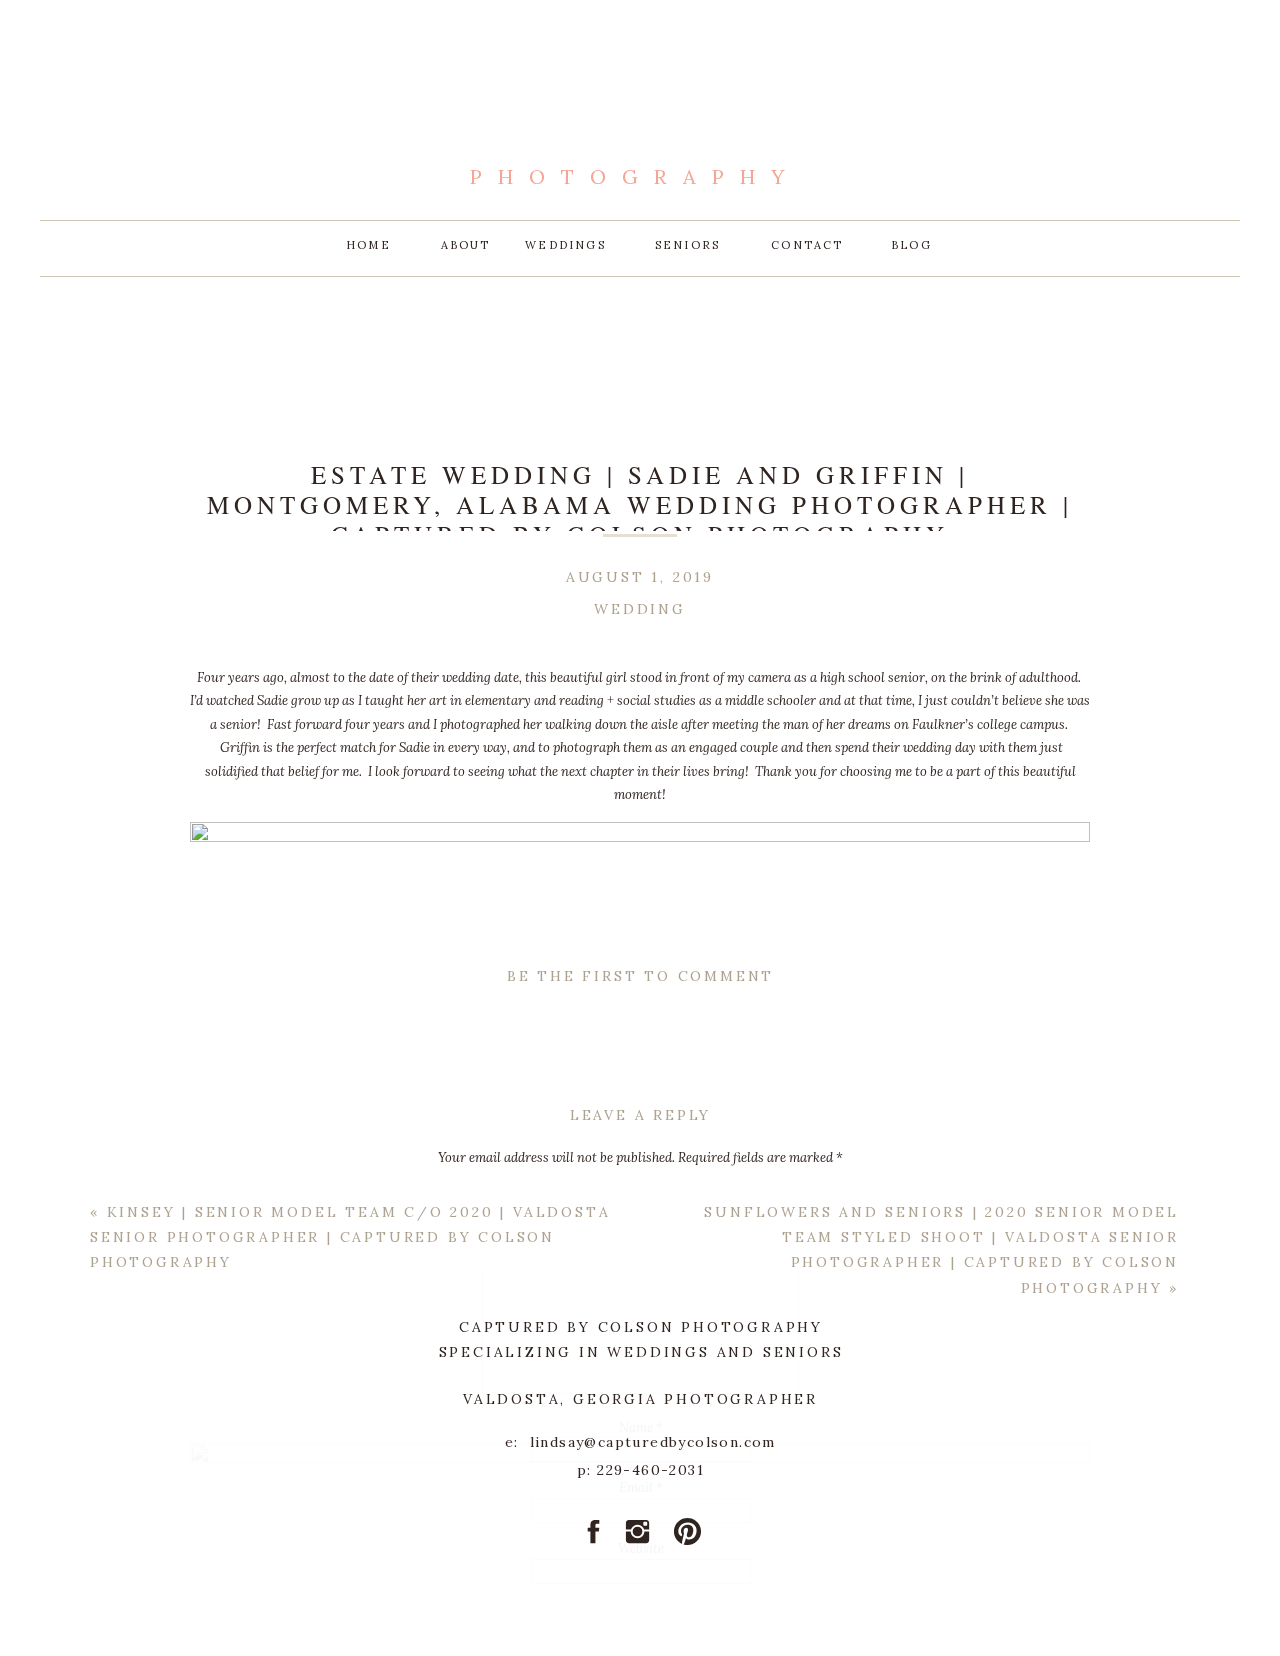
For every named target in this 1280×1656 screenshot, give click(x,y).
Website (641, 1548)
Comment (640, 1195)
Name (641, 1427)
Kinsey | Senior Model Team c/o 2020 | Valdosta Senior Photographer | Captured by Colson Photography (350, 1237)
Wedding (640, 609)
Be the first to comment (640, 976)
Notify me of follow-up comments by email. (640, 1633)
